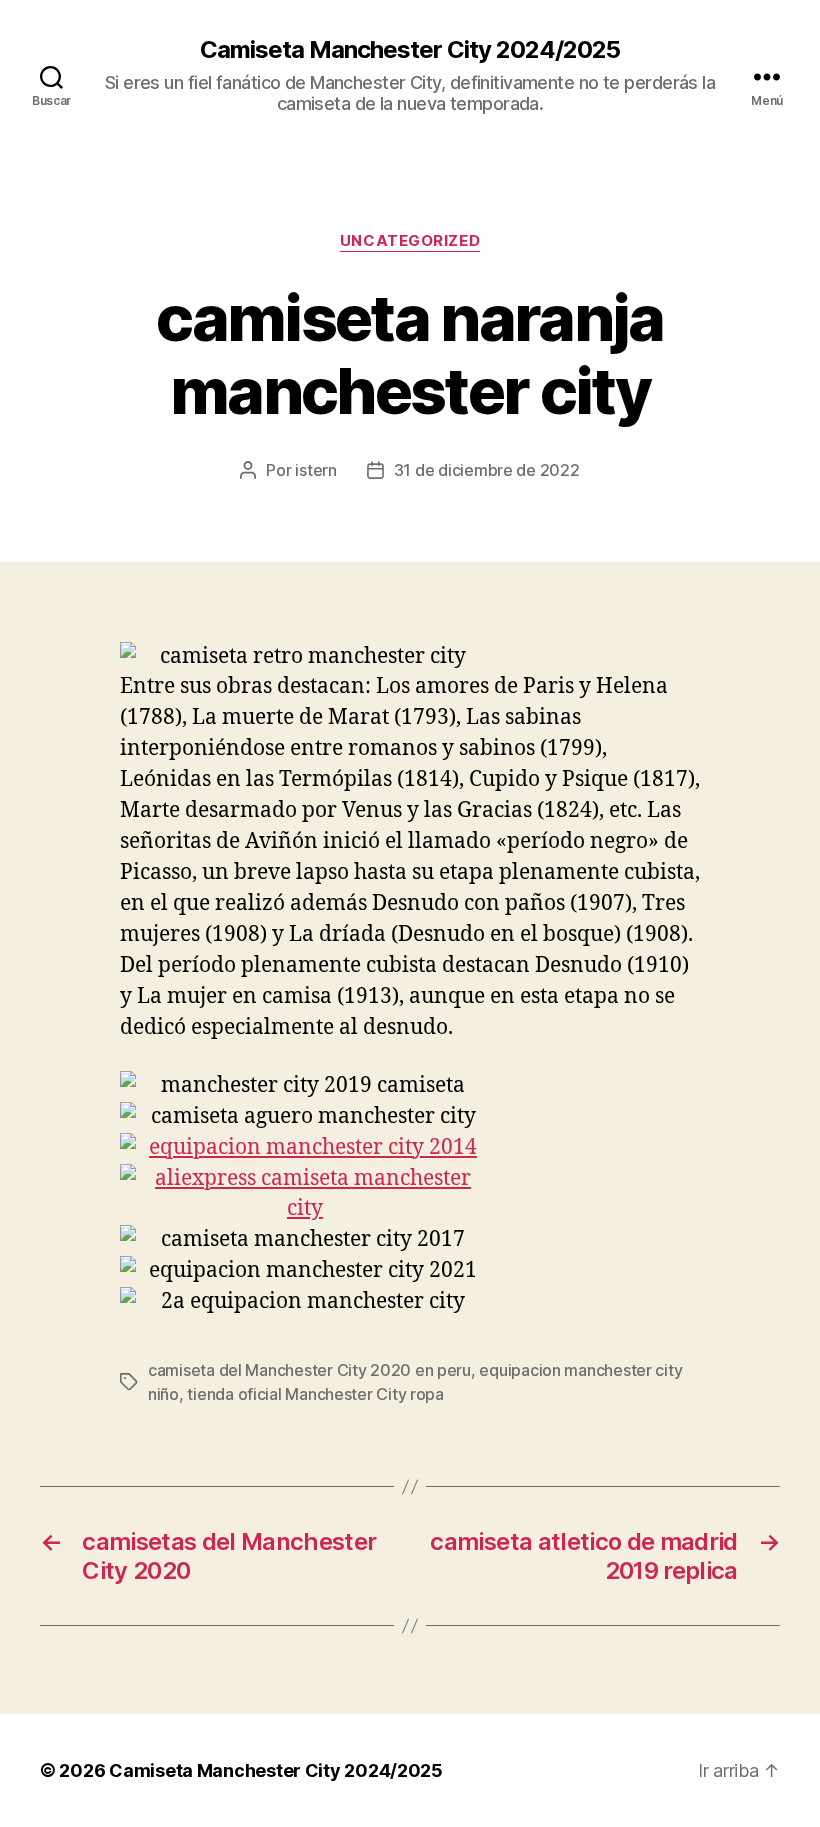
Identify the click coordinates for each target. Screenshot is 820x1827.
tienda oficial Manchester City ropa (315, 1394)
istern (315, 470)
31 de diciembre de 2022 (487, 470)
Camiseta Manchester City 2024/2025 (410, 50)
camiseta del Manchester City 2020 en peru (309, 1370)
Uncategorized (410, 241)
